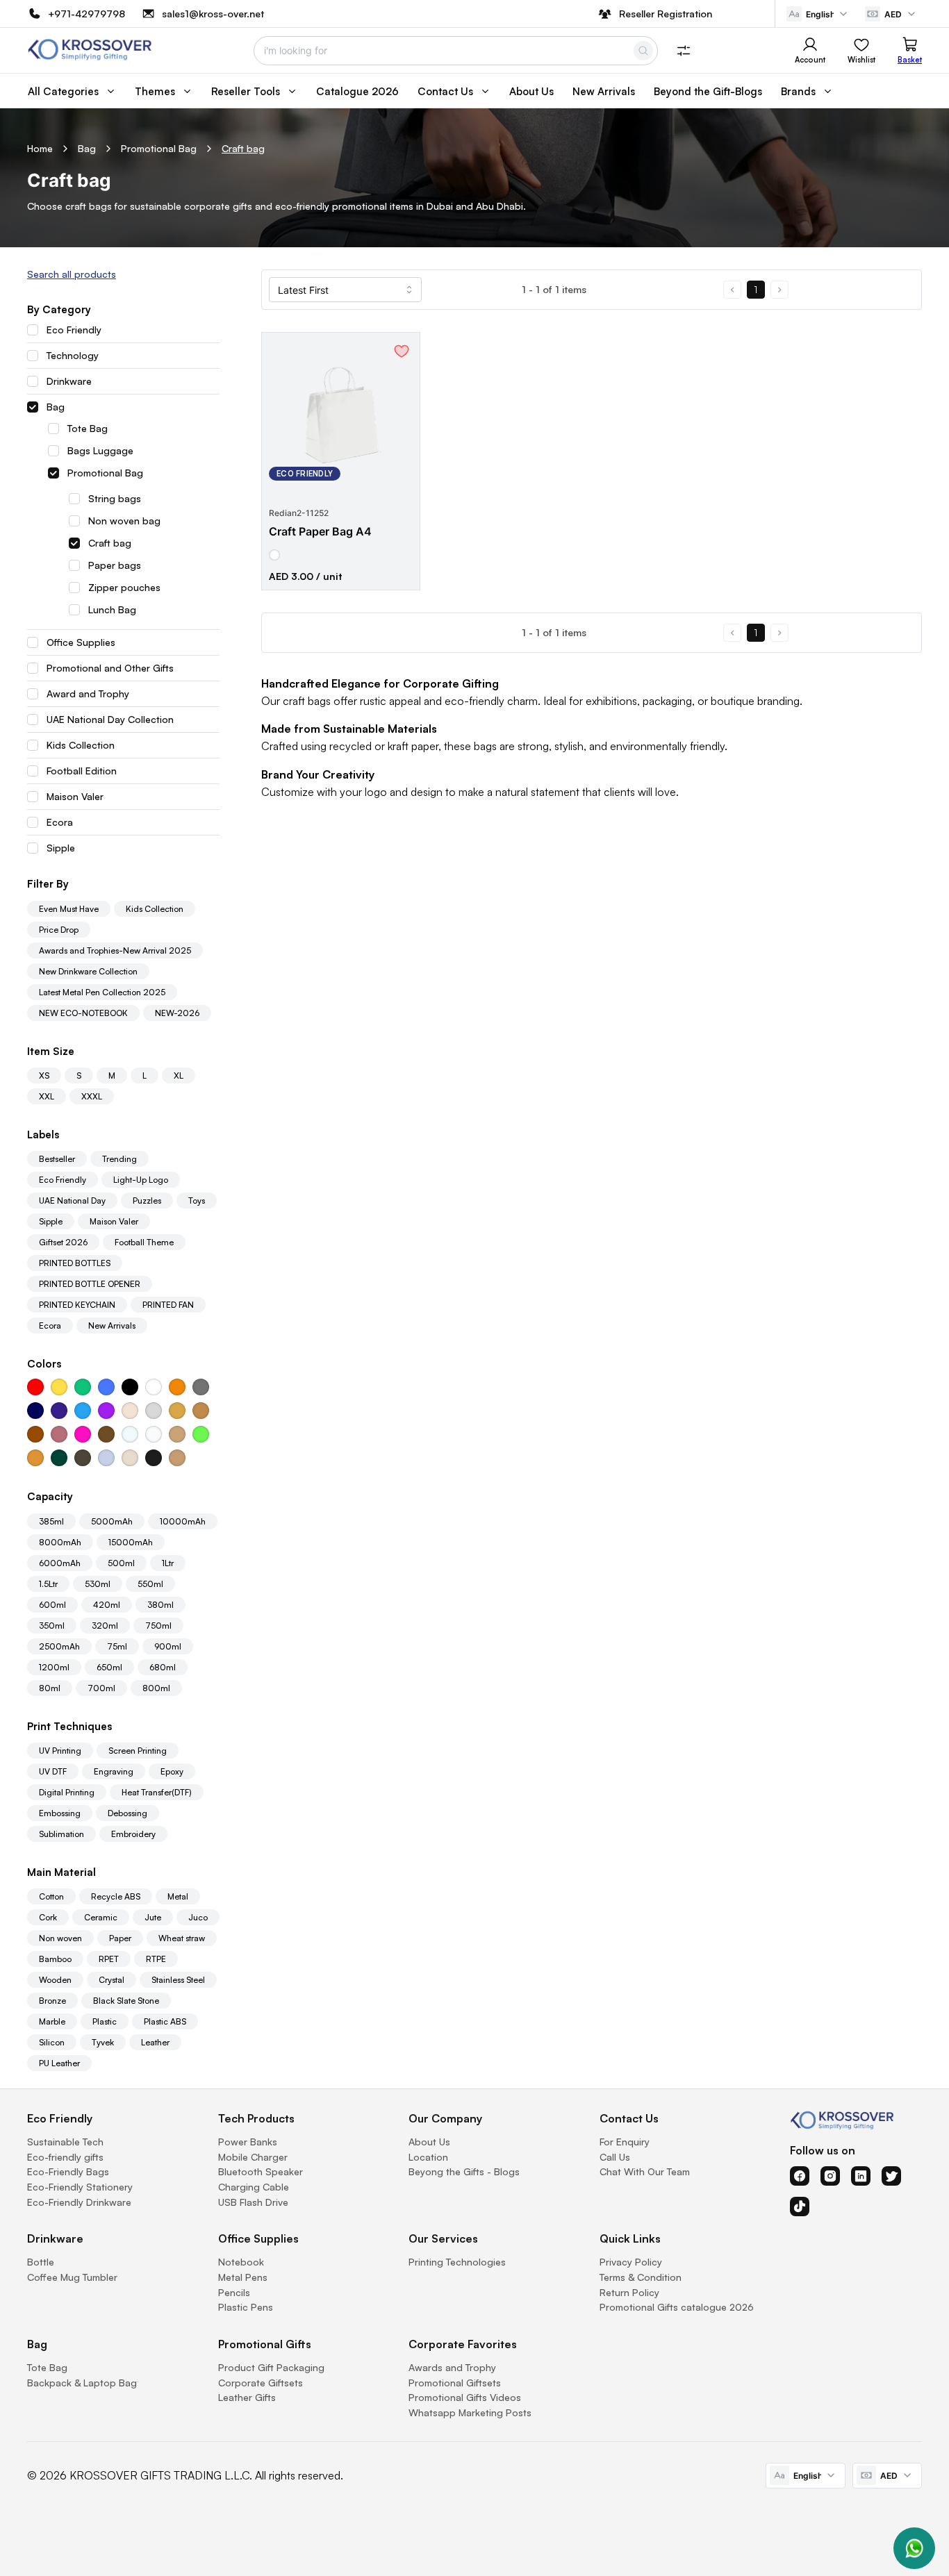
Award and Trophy (88, 694)
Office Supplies (81, 642)
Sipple (61, 848)
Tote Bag (88, 429)
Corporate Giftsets (261, 2383)
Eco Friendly (74, 330)
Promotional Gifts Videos (465, 2397)
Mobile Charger (253, 2157)
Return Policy (629, 2292)
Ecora (60, 822)
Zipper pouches (124, 588)
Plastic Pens (246, 2307)
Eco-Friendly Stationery (80, 2187)
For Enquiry (625, 2142)
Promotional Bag (159, 149)
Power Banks (248, 2142)
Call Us (615, 2157)
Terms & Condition (641, 2277)
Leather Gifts (247, 2397)
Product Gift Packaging (271, 2367)
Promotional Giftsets (455, 2383)
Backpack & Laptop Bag (82, 2383)
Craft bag (243, 149)
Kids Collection (81, 745)
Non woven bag (124, 521)
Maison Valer (75, 797)
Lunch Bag (112, 610)
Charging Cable (254, 2187)
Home (40, 149)
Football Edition (82, 771)
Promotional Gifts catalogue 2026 (677, 2307)
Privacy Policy (631, 2262)
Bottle (41, 2262)
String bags (115, 499)
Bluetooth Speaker (261, 2171)
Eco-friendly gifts (65, 2157)
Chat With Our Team (645, 2171)
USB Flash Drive (253, 2202)
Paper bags (115, 565)
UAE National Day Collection (110, 720)
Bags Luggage (100, 451)
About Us (429, 2142)
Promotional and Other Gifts (110, 668)
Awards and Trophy (452, 2367)
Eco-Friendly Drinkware (79, 2202)
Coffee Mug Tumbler (72, 2277)
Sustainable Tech (65, 2142)
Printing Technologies (457, 2262)
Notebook (241, 2262)
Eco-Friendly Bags (68, 2171)
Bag (87, 149)
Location (428, 2157)
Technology (73, 356)
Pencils (234, 2292)
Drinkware (69, 381)
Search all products (72, 274)
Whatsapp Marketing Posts (470, 2412)
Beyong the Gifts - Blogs (464, 2171)
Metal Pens (243, 2277)
